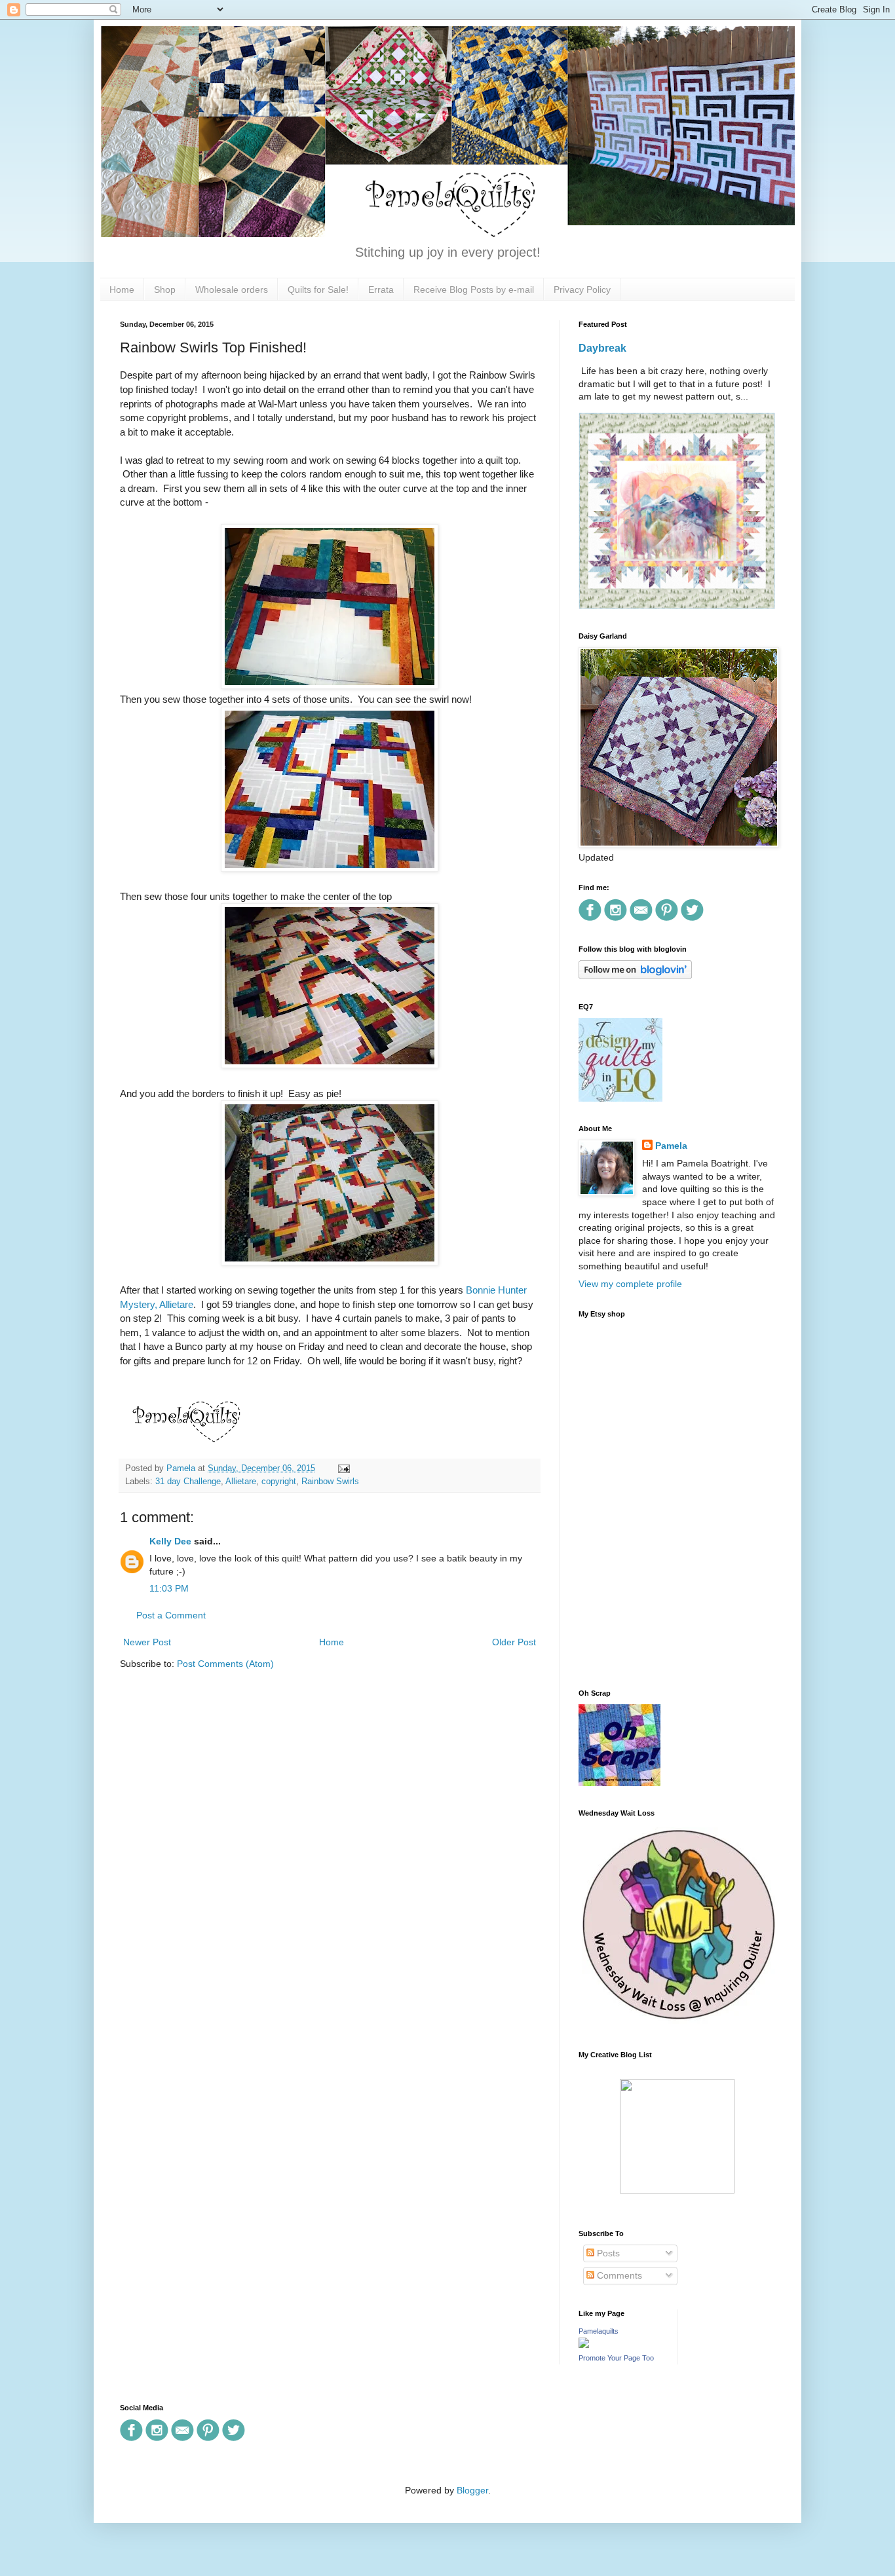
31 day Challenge (188, 1482)
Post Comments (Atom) (225, 1664)
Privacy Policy (582, 289)
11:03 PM (169, 1588)
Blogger (472, 2490)
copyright (279, 1482)
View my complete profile (630, 1284)
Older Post (514, 1642)
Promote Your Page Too (616, 2358)
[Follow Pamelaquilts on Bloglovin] (635, 976)
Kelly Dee (170, 1541)
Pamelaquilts (599, 2331)
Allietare (241, 1482)
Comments (618, 2275)
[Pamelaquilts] (584, 2345)
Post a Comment (171, 1615)
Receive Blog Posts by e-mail (474, 289)
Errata (381, 289)
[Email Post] (342, 1468)
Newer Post (147, 1642)
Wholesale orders (232, 289)
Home (122, 289)
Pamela (671, 1146)
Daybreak (602, 348)
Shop (165, 289)
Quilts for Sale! (318, 289)
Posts (607, 2253)
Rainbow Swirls (330, 1482)
